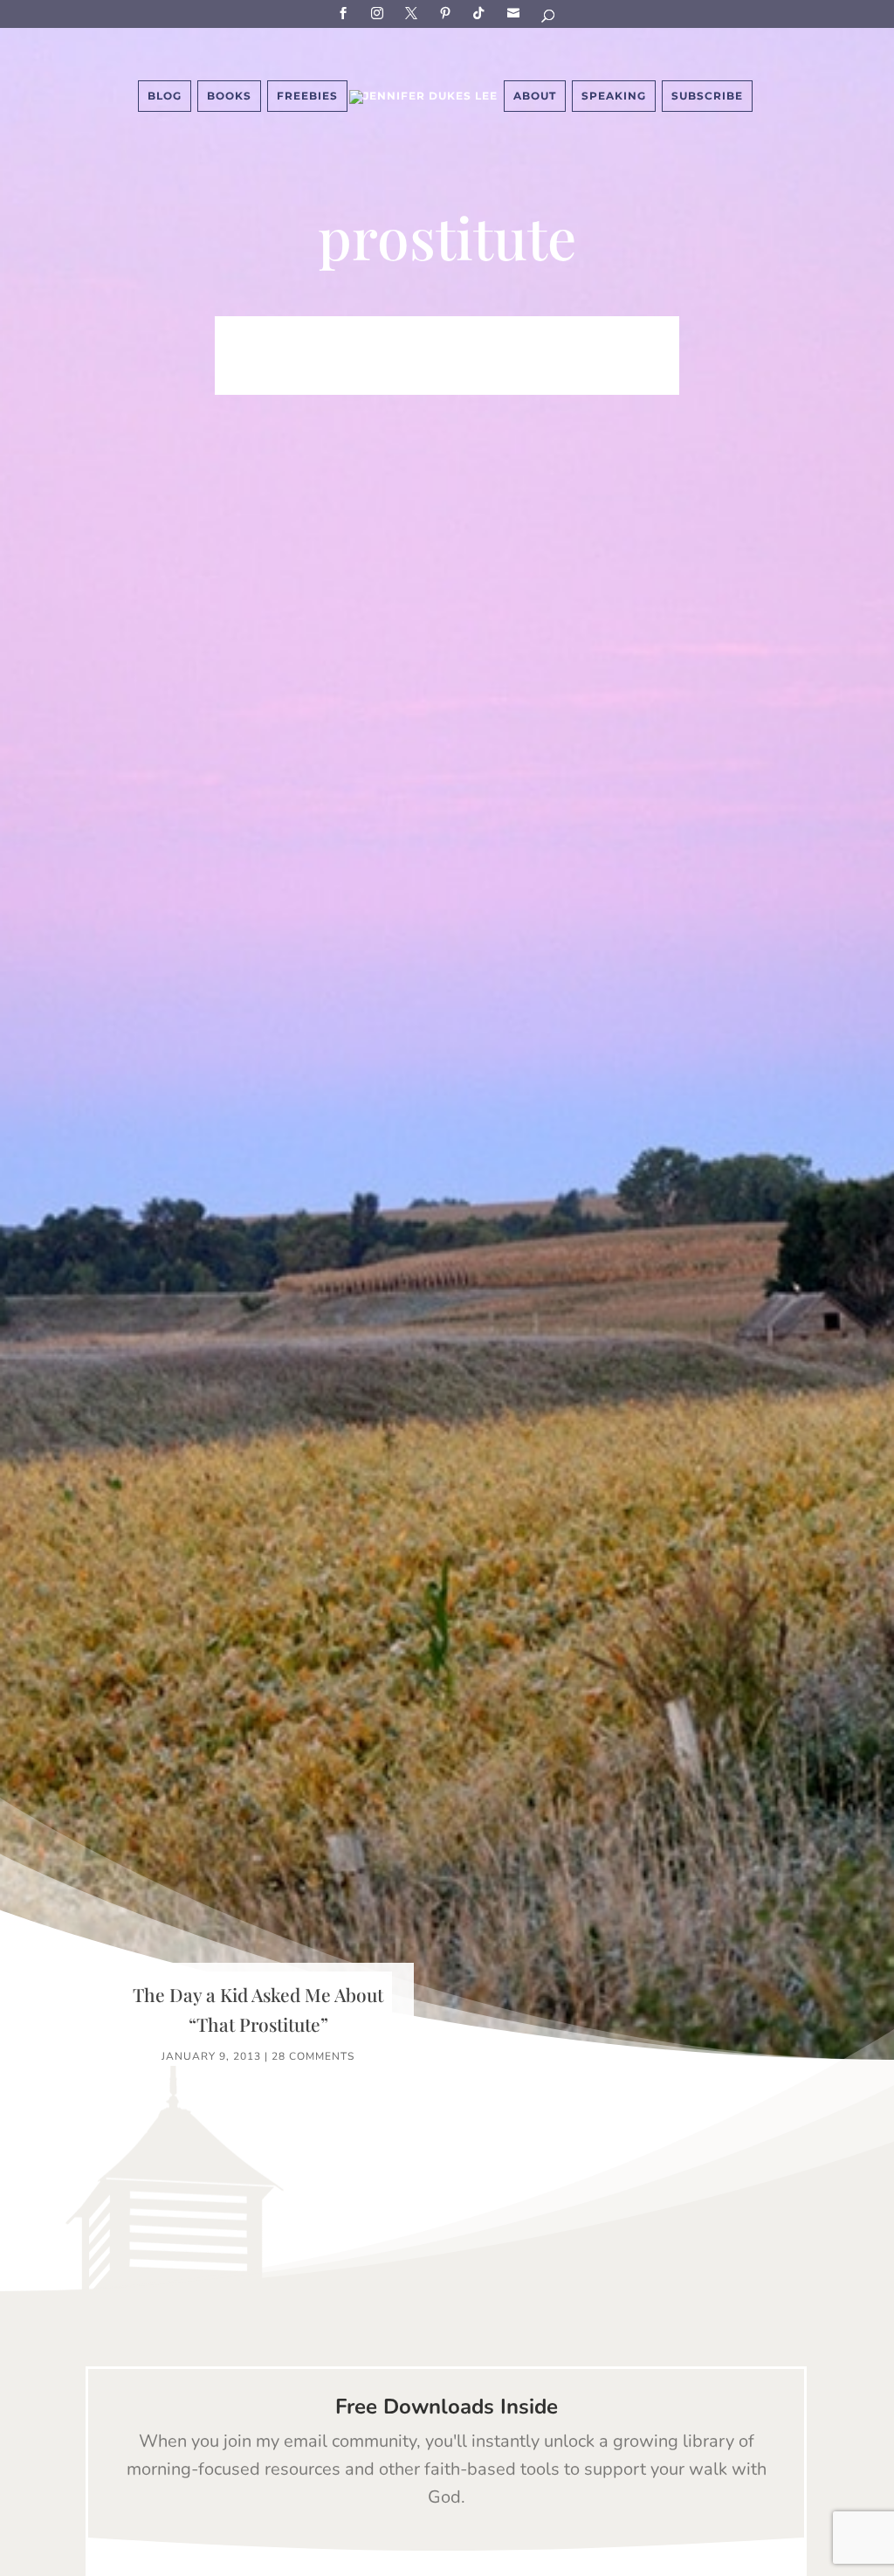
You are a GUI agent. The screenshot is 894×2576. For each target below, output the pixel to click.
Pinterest (448, 13)
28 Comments (313, 2056)
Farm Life (388, 330)
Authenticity (624, 356)
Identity (473, 330)
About (535, 96)
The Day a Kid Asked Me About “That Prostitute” (258, 2009)
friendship (447, 383)
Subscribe (516, 13)
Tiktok (482, 13)
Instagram (380, 13)
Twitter (414, 13)
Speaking (614, 96)
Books (229, 96)
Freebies (307, 96)
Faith (314, 330)
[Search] (549, 19)
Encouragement (442, 356)
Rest (538, 356)
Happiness (561, 330)
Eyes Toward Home (292, 356)
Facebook (346, 13)
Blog (165, 96)
